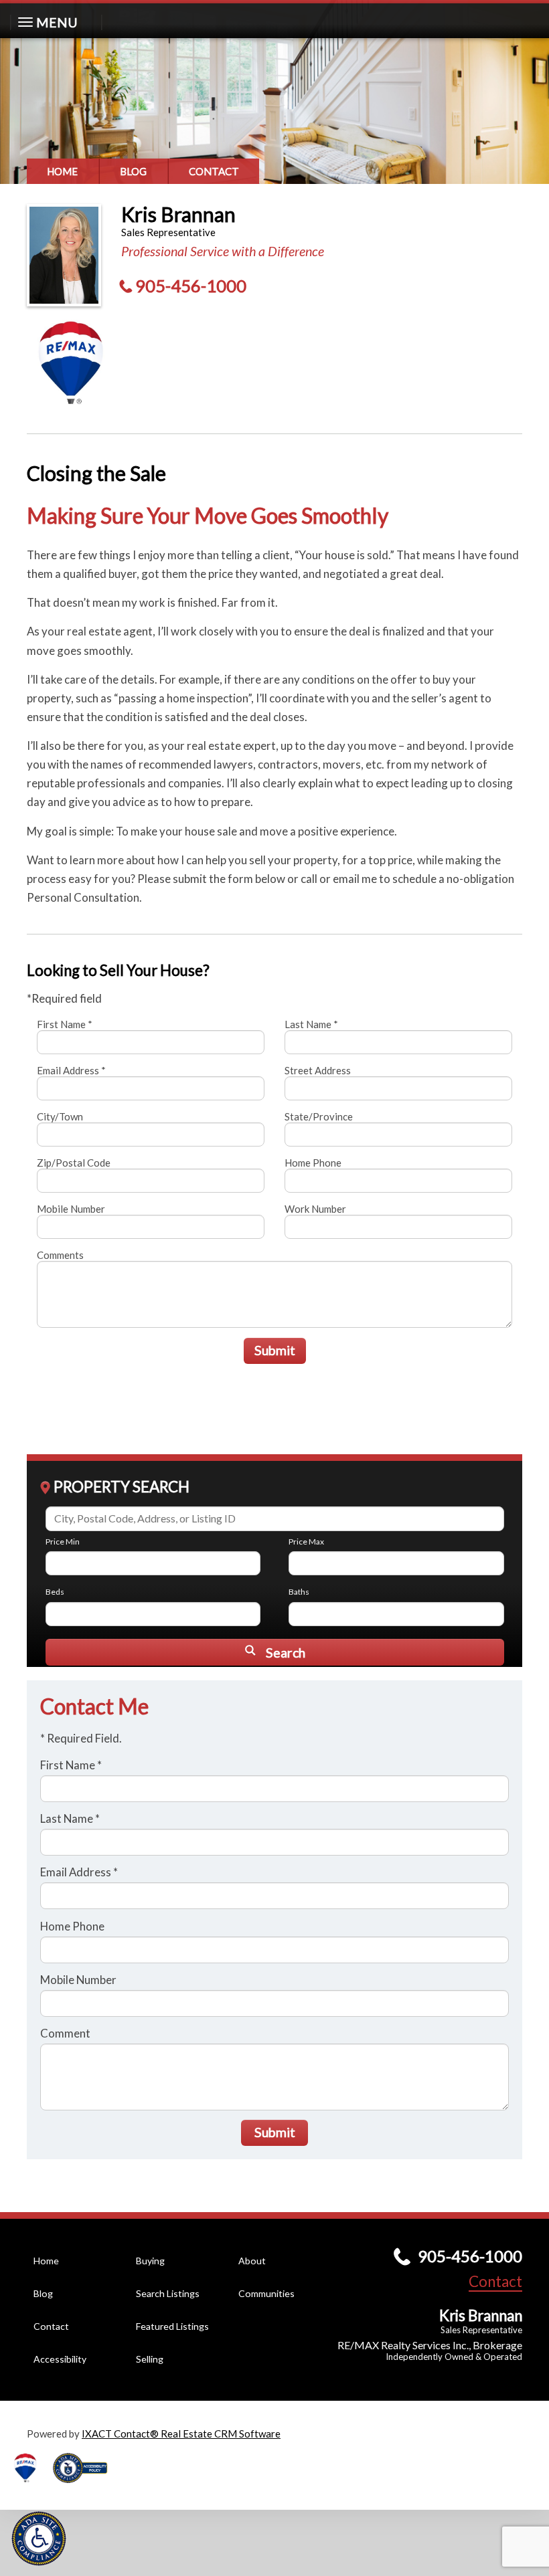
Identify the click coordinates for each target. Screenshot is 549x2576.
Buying (150, 2261)
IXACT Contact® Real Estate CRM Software (181, 2434)
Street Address (318, 1070)
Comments (60, 1255)
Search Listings (168, 2293)
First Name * (65, 1024)
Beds (55, 1592)
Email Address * (71, 1070)
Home (62, 171)
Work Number (315, 1209)
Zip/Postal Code (74, 1163)
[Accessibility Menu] (39, 2539)
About (252, 2261)
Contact (214, 171)
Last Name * (311, 1024)
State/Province (319, 1116)
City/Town (60, 1116)
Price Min (63, 1542)
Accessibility (60, 2359)
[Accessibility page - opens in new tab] (85, 2487)
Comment (65, 2033)
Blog (133, 171)
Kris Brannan (178, 214)
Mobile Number (71, 1209)
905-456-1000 (191, 286)
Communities (266, 2293)
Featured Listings (172, 2326)
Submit (275, 1350)
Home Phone (313, 1163)
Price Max (306, 1542)
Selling (150, 2359)
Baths (299, 1592)
